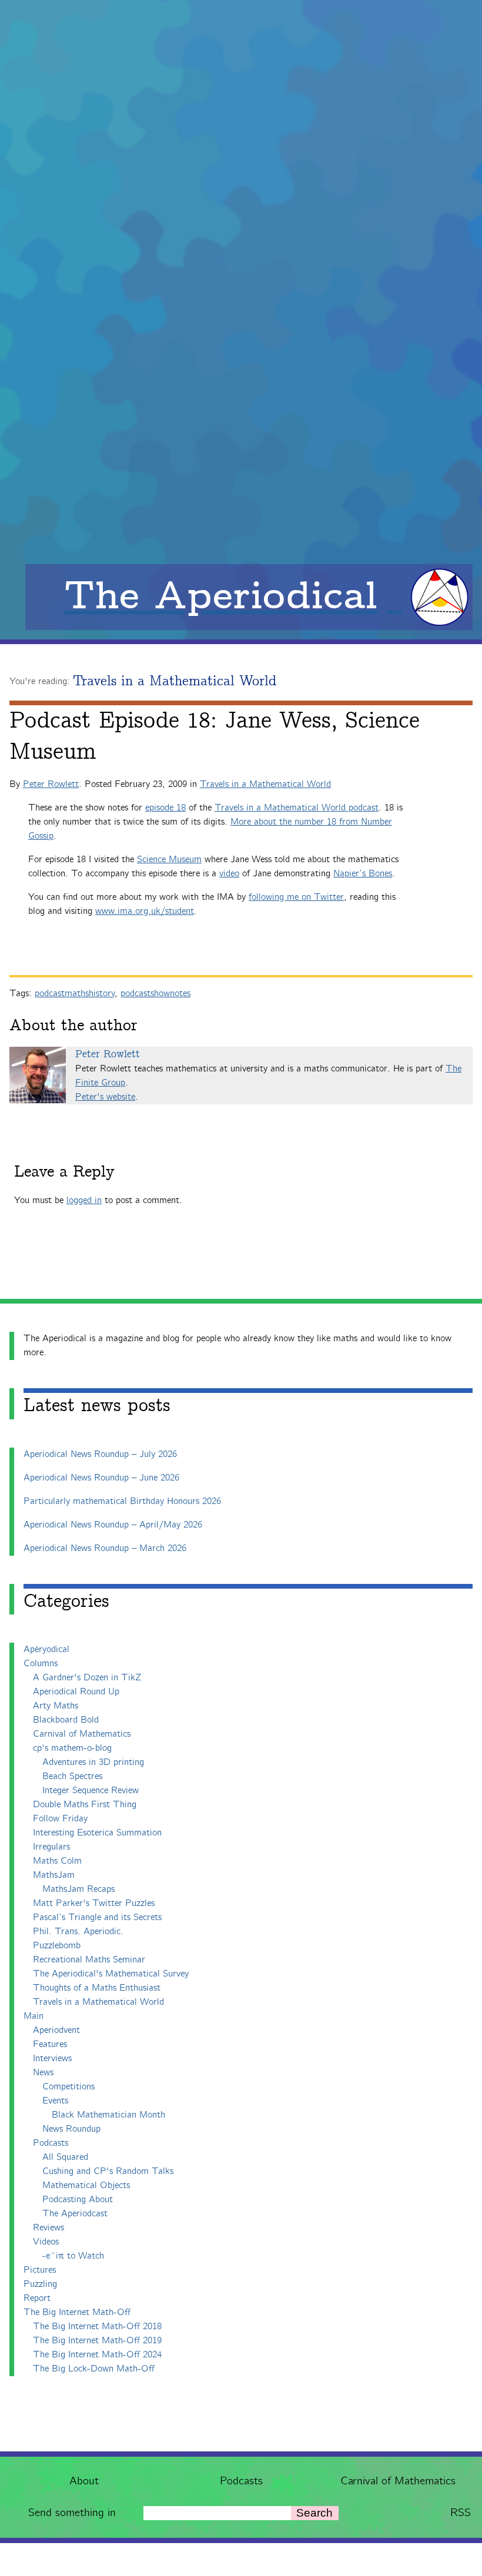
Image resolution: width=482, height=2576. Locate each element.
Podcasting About (78, 2200)
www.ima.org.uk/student (145, 911)
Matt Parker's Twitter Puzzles (94, 1903)
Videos (46, 2242)
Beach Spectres (72, 1776)
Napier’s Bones (363, 874)
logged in (84, 1200)
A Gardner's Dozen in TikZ (87, 1678)
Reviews (48, 2228)
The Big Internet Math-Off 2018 (97, 2327)
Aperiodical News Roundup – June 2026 (101, 1478)
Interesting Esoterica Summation (97, 1833)
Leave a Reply (64, 1172)
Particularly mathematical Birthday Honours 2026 (122, 1501)
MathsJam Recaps (78, 1889)
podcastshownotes (155, 994)
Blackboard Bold (66, 1720)
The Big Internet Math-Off (77, 2312)
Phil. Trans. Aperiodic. (78, 1932)
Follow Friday (60, 1819)
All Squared (65, 2157)
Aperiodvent (56, 2030)
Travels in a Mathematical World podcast (297, 808)
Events (55, 2101)
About (84, 2481)
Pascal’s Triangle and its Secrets (97, 1917)
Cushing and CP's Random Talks (108, 2171)
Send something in (72, 2513)
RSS (461, 2513)
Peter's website (105, 1097)
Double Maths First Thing (85, 1805)
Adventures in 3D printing (93, 1762)
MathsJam (54, 1875)
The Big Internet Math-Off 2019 (97, 2341)
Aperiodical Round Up (76, 1692)
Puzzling (40, 2284)
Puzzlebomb (57, 1946)
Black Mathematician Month (108, 2115)
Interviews (52, 2059)
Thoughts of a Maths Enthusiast (97, 1988)
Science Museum (169, 860)
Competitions (68, 2087)
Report (37, 2298)
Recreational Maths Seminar (89, 1960)
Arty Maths (56, 1706)
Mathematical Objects (86, 2185)
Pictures (40, 2270)
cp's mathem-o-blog (72, 1748)
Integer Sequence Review (91, 1791)
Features (50, 2044)
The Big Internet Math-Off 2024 (97, 2355)
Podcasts (241, 2481)
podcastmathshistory (75, 994)
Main (34, 2016)
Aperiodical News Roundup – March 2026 (105, 1548)
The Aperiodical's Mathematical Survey (111, 1974)
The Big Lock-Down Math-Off (94, 2369)
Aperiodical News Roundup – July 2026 (100, 1454)
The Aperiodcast (75, 2214)
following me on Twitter (296, 897)
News (43, 2073)
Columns (41, 1664)
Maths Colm (57, 1861)
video (229, 874)
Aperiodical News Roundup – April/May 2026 (113, 1525)
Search (314, 2513)
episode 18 (165, 808)
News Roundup (71, 2129)
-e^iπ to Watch (73, 2256)
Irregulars (51, 1847)
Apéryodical (46, 1649)
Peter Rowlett (51, 784)
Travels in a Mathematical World (175, 681)
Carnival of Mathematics (398, 2481)
